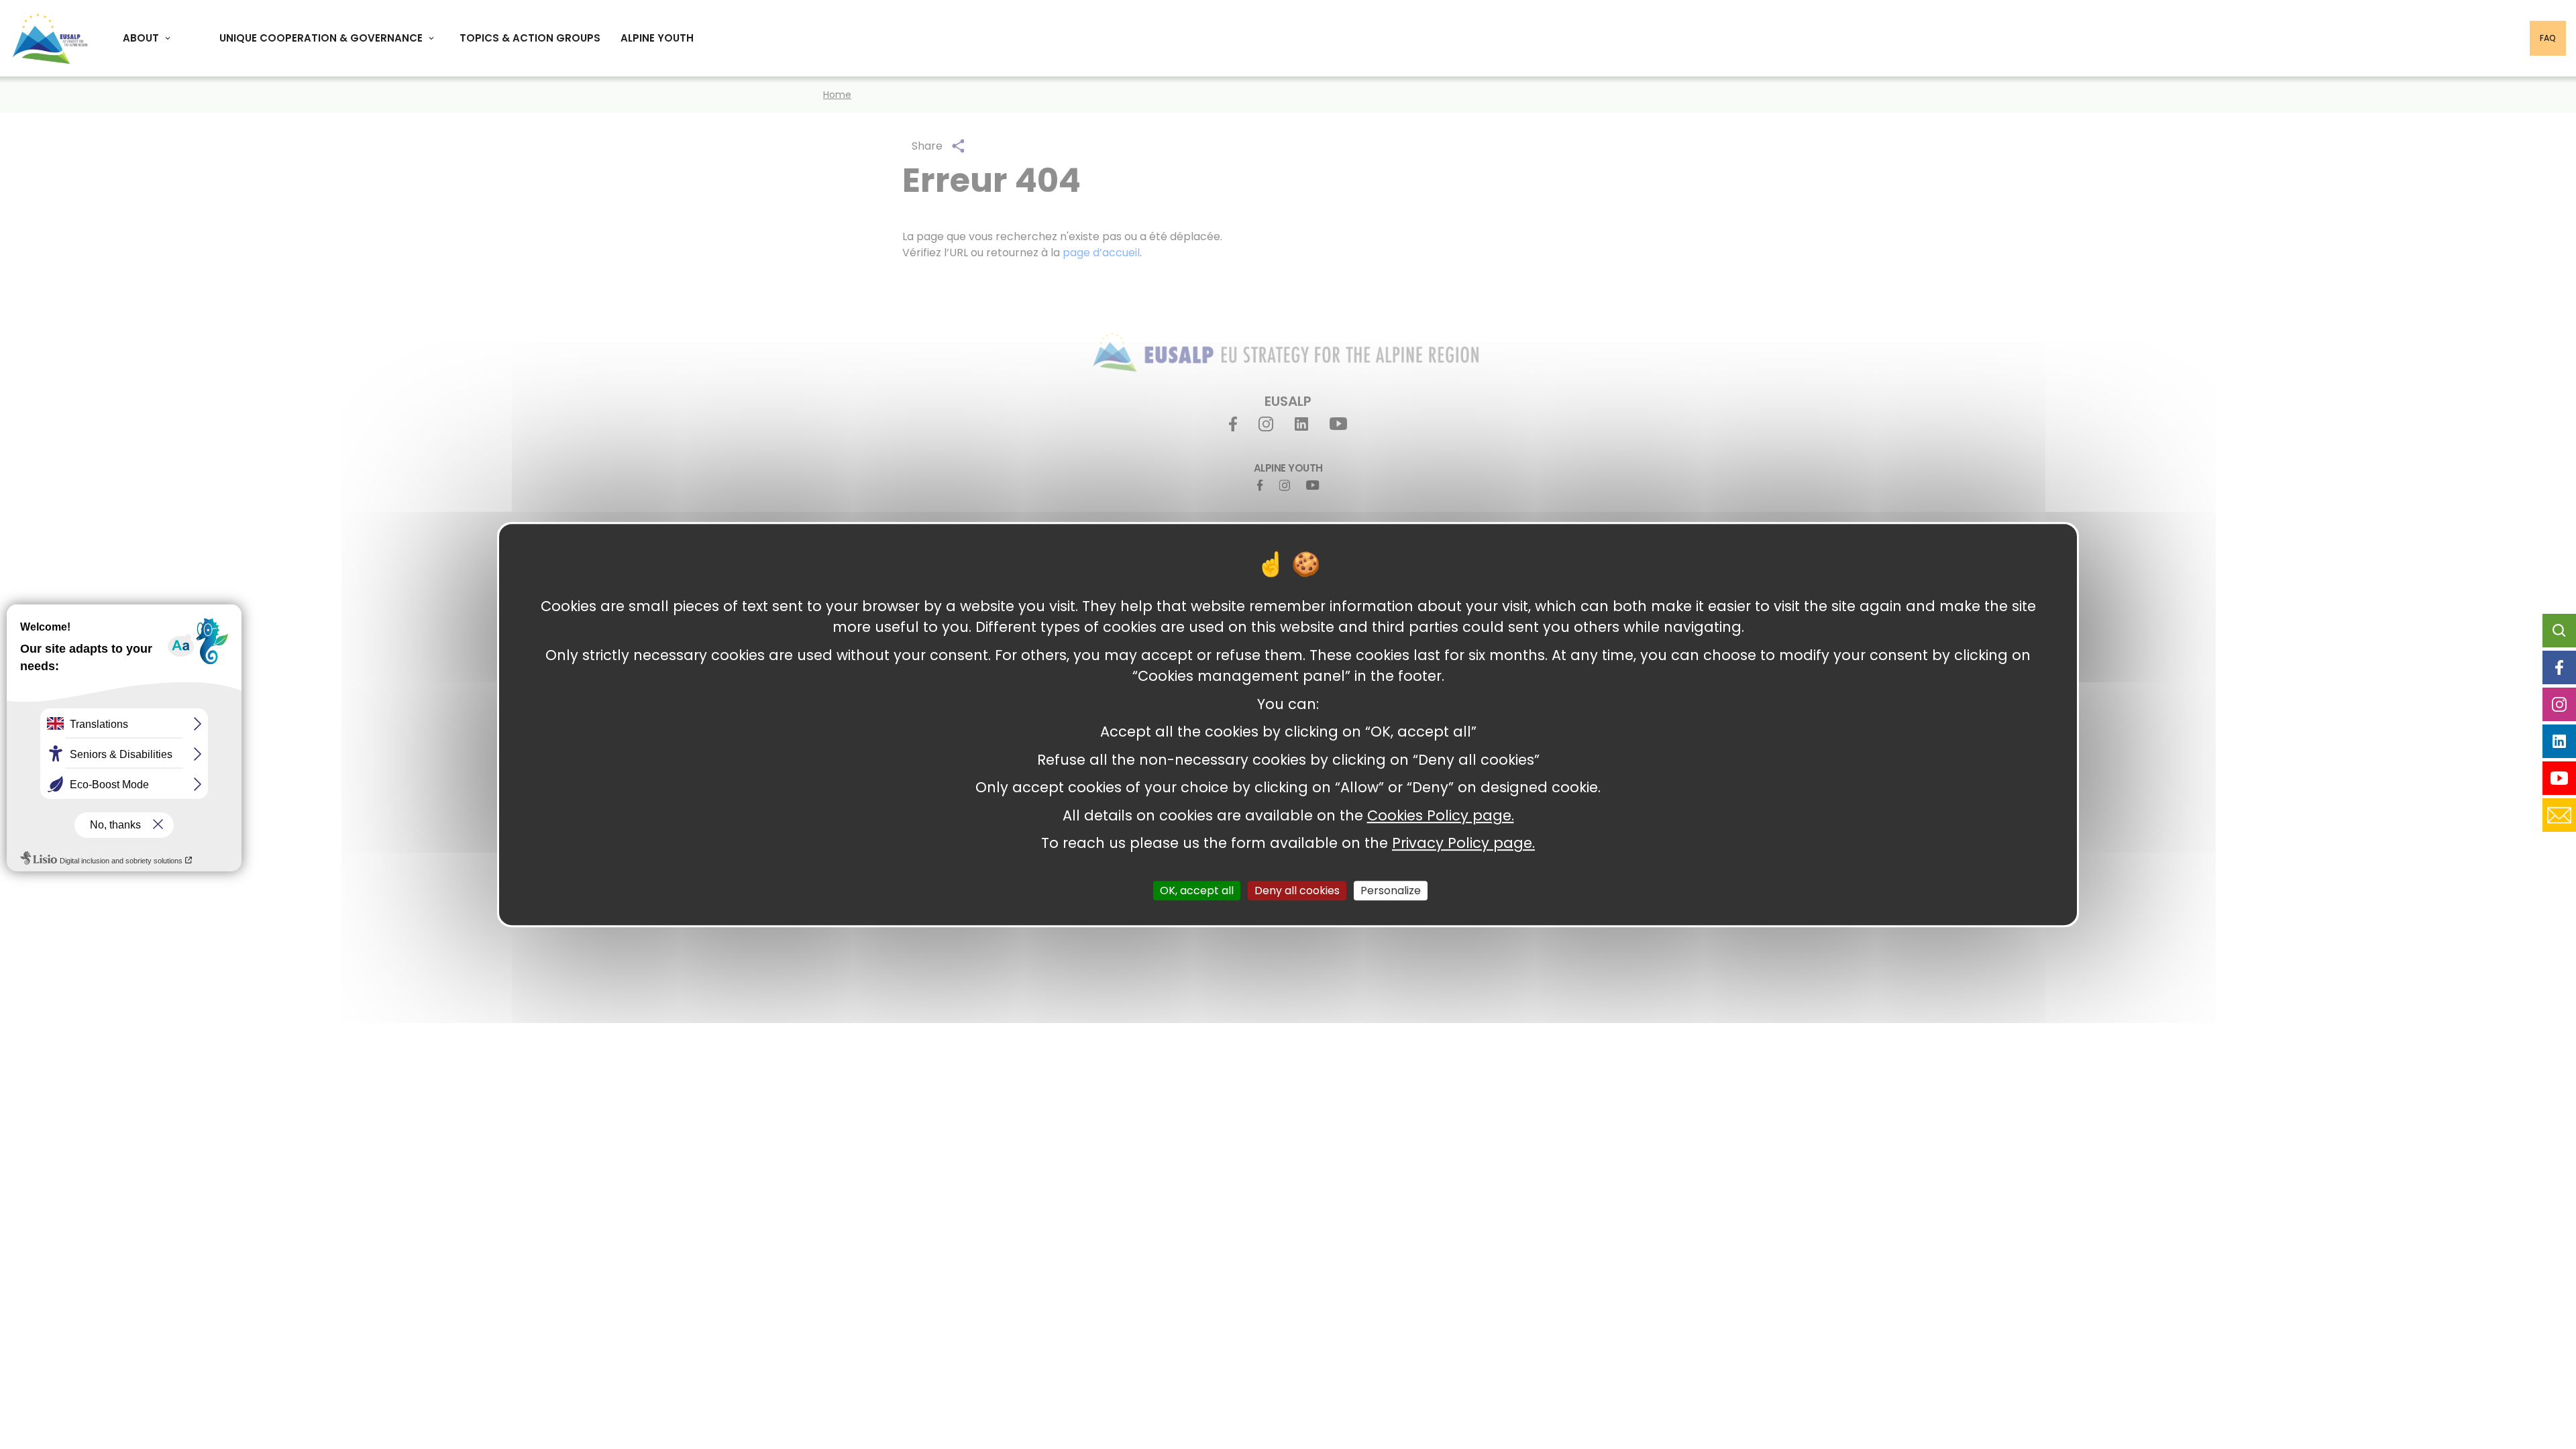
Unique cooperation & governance (321, 38)
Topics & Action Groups (530, 38)
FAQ (2548, 38)
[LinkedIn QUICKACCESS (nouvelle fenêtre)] (2559, 741)
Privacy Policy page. (1463, 843)
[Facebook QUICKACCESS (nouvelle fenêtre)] (2559, 667)
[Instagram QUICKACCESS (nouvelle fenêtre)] (2559, 704)
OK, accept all (1197, 891)
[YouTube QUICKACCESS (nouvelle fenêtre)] (2559, 778)
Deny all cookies (1297, 891)
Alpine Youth (657, 38)
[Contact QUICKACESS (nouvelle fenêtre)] (2559, 815)
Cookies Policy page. (1441, 815)
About (141, 38)
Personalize (1391, 891)
